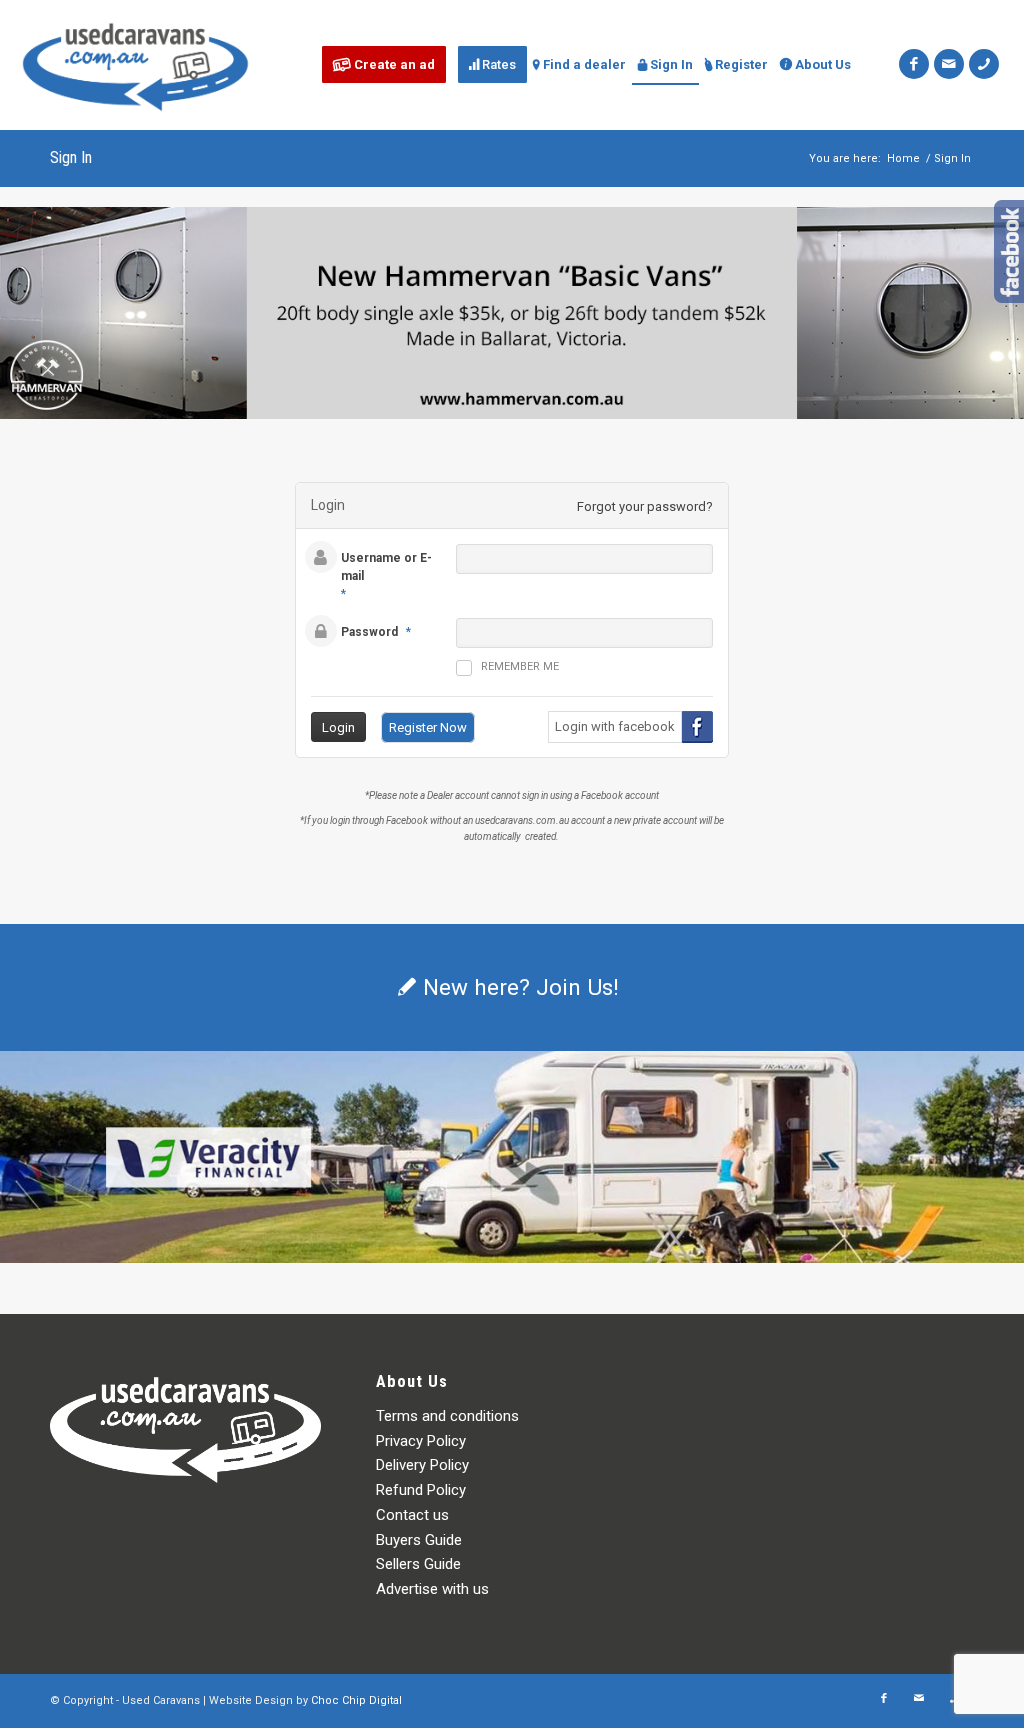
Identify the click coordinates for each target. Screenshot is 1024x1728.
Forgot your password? (645, 506)
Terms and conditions (447, 1416)
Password (369, 632)
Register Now (428, 727)
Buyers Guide (419, 1540)
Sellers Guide (418, 1564)
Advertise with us (432, 1589)
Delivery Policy (422, 1465)
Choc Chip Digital (356, 1700)
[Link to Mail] (949, 64)
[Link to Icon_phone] (984, 64)
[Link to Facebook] (914, 64)
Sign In (71, 157)
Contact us (412, 1515)
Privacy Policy (421, 1441)
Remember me (520, 666)
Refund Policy (421, 1490)
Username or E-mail (386, 567)
